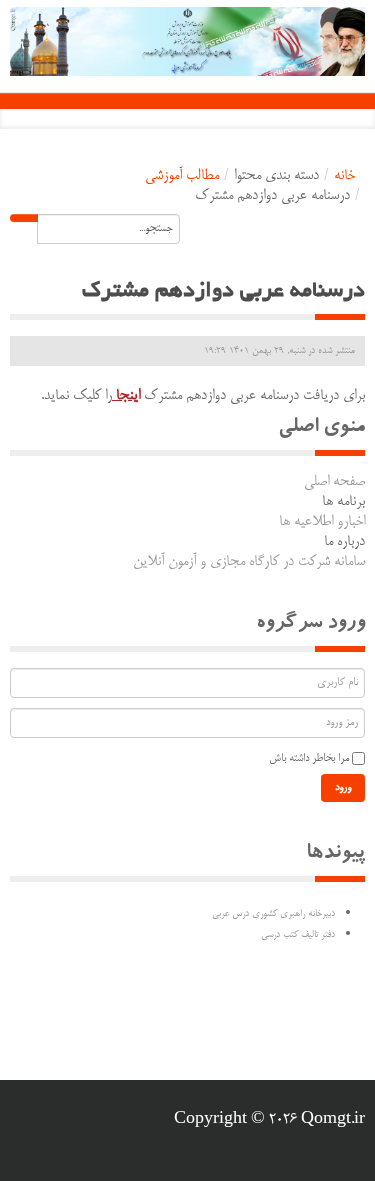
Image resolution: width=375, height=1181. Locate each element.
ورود (343, 788)
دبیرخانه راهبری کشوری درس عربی (273, 914)
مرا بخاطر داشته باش (309, 759)
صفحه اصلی (334, 482)
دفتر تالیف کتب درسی (298, 935)
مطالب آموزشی (182, 176)
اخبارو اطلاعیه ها (322, 522)
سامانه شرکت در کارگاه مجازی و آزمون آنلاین (249, 562)
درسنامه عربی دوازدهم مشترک (223, 292)
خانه (344, 176)
